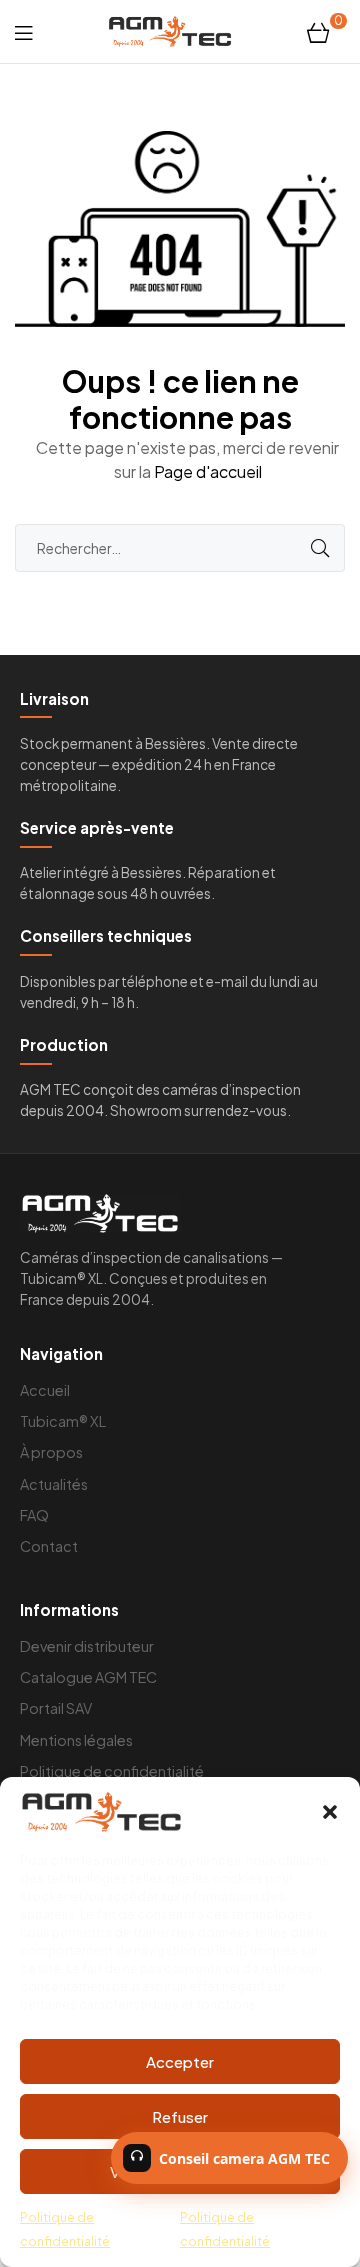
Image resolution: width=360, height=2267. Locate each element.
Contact (49, 1546)
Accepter (180, 2061)
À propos (51, 1452)
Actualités (54, 1484)
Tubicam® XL (63, 1421)
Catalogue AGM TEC (88, 1677)
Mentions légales (76, 1740)
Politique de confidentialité (112, 1771)
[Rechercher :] (180, 547)
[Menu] (23, 31)
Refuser (180, 2116)
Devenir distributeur (87, 1646)
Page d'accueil (208, 471)
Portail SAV (56, 1708)
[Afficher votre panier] (318, 31)
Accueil (45, 1390)
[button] (330, 1812)
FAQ (34, 1515)
